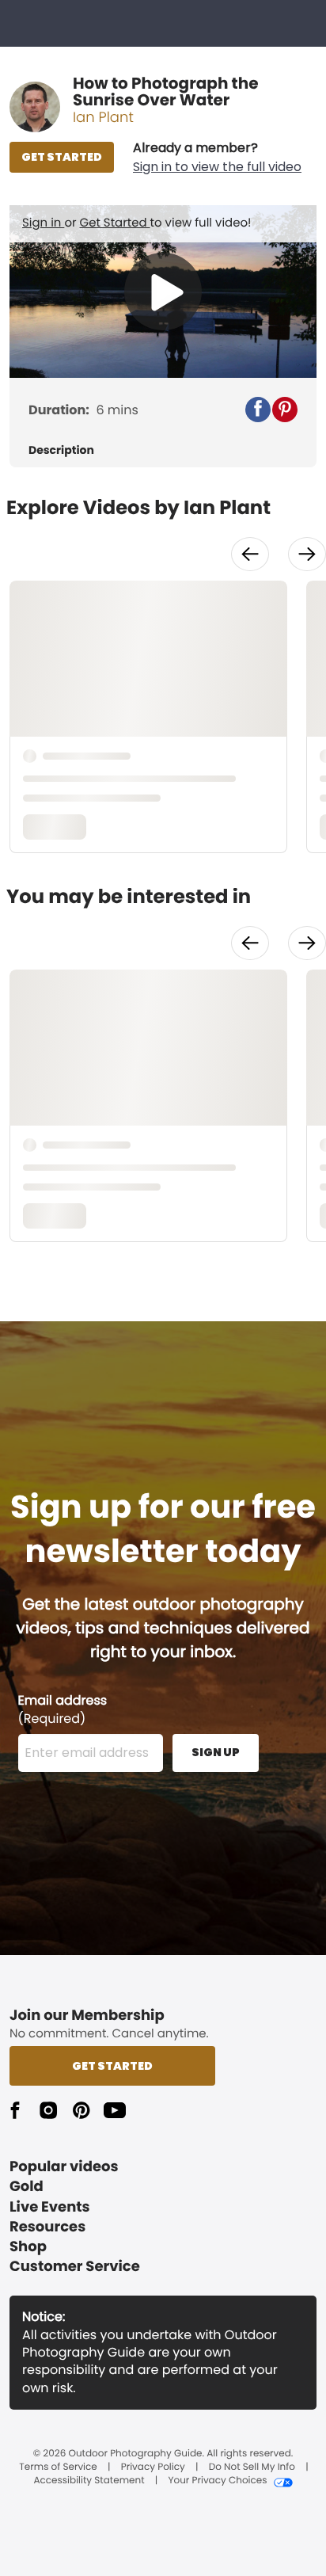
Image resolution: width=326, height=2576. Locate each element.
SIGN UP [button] (216, 1752)
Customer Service (75, 2267)
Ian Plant (103, 118)
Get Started (115, 223)
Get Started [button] (112, 2066)
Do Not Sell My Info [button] (252, 2467)
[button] (217, 158)
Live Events (50, 2207)
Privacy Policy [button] (153, 2467)
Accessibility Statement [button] (89, 2481)
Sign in (43, 223)
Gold (27, 2187)
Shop (28, 2247)
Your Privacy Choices (217, 2481)
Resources (47, 2227)
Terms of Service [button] (58, 2467)
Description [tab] (61, 450)
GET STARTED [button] (62, 157)
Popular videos (64, 2167)
